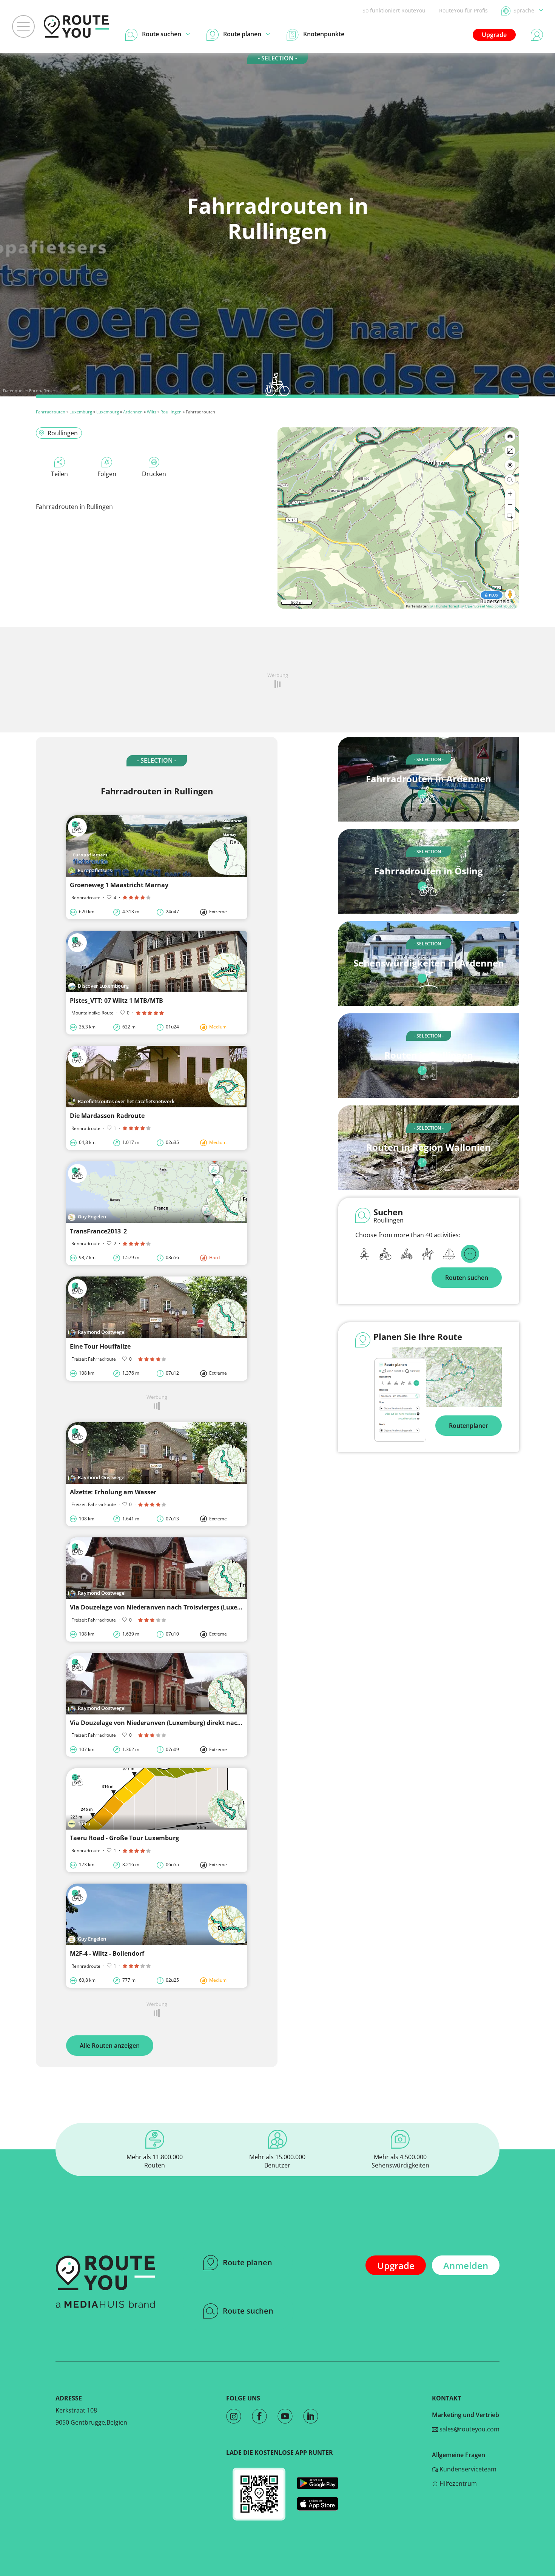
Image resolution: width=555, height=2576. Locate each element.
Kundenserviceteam (467, 2469)
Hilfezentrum (457, 2484)
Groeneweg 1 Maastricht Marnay (119, 885)
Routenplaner (469, 1426)
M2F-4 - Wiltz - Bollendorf (107, 1953)
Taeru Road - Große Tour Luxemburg (124, 1838)
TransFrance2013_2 (98, 1231)
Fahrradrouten (51, 412)
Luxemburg (81, 412)
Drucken (154, 474)
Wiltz (152, 412)
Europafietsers (43, 391)
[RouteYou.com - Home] (76, 26)
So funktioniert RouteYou (394, 10)
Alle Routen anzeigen (110, 2046)
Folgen (107, 474)
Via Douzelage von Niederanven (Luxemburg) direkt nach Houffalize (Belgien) (186, 1723)
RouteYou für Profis (463, 10)
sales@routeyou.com (469, 2429)
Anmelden (466, 2265)
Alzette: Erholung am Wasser (113, 1492)
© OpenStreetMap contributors (489, 606)
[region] (398, 518)
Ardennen (133, 412)
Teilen (59, 474)
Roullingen (171, 412)
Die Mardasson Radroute (107, 1116)
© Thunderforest (445, 606)
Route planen (247, 2262)
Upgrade (494, 35)
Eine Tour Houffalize (100, 1346)
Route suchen (248, 2311)
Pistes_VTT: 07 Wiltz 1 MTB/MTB (116, 1000)
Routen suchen (467, 1278)
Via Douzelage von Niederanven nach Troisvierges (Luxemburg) (164, 1607)
